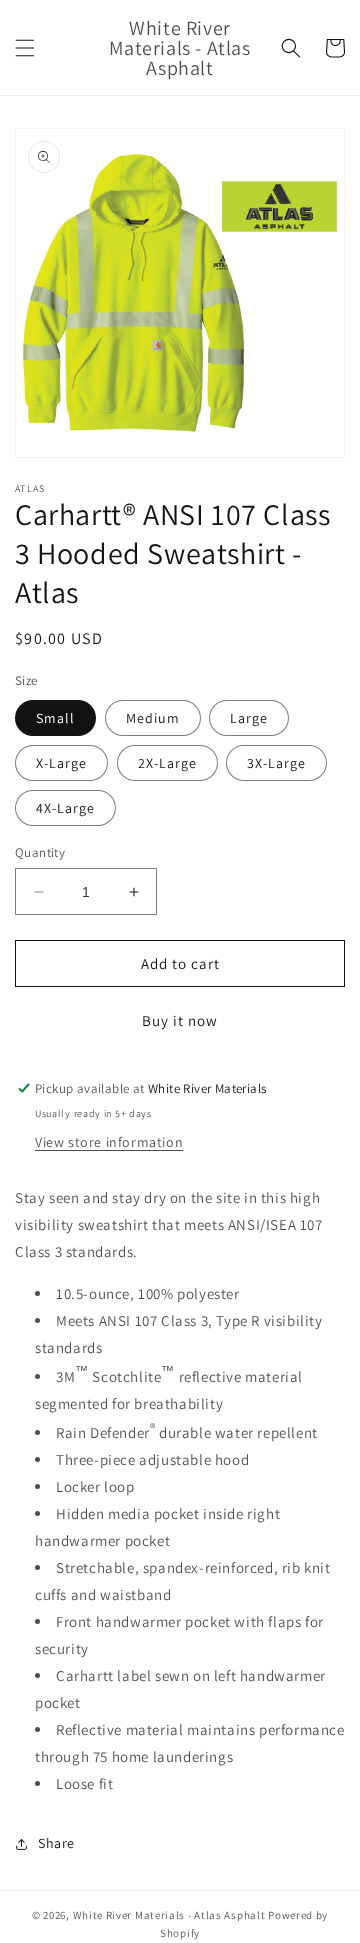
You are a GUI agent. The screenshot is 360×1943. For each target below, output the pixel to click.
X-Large (61, 763)
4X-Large (65, 808)
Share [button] (56, 1843)
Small (55, 718)
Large (249, 718)
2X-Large (167, 763)
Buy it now (180, 1020)
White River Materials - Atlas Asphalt (169, 1915)
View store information (109, 1142)
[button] (25, 48)
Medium (153, 718)
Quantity (40, 852)
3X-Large (276, 763)
